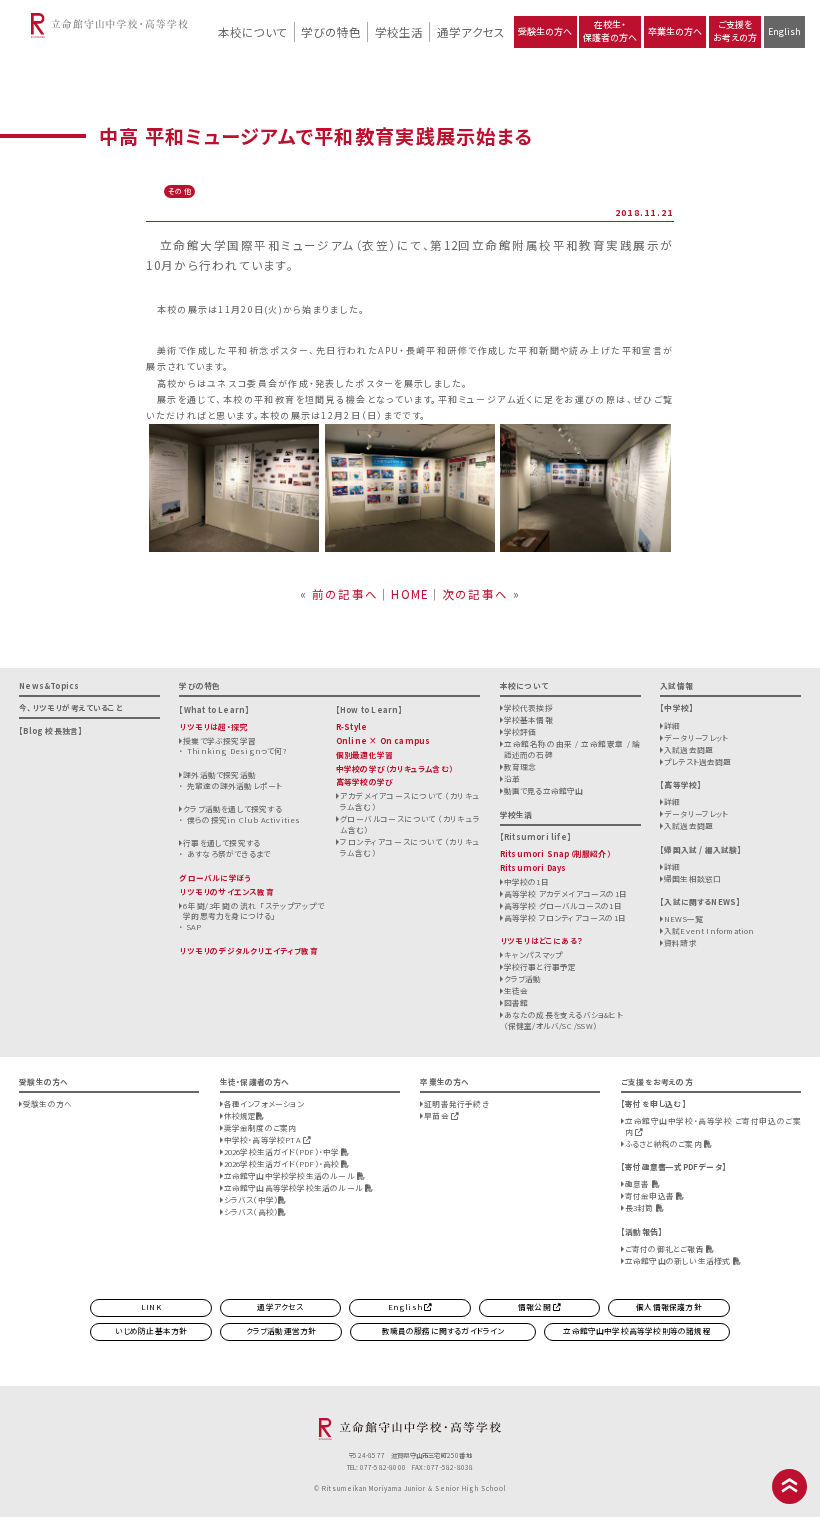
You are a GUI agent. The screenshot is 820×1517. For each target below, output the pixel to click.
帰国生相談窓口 (692, 878)
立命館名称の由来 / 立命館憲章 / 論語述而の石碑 (572, 749)
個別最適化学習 (364, 754)
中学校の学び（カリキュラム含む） (394, 768)
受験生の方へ (545, 31)
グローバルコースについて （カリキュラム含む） (410, 824)
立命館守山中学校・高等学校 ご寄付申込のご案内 (713, 1126)
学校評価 (520, 731)
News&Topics (49, 685)
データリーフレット (696, 737)
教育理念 (520, 766)
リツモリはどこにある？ (541, 940)
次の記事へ (475, 594)
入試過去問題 (688, 749)
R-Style (351, 726)
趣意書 (638, 1183)
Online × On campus (383, 740)
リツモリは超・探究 (213, 726)
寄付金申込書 (650, 1195)
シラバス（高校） (251, 1211)
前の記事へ (345, 594)
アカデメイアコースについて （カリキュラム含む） (410, 801)
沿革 (512, 778)
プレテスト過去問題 (698, 761)
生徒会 (516, 990)
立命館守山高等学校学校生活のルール (294, 1187)
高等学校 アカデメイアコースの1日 (565, 893)
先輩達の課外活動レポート (234, 785)
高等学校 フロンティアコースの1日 (565, 917)
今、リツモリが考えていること (71, 707)
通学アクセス (471, 32)
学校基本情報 (528, 719)
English (784, 31)
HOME (409, 594)
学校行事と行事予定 (540, 966)
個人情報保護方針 (669, 1306)
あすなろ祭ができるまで (228, 853)
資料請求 (680, 942)
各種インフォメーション (264, 1103)
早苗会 (437, 1115)
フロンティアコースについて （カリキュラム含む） (410, 847)
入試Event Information (709, 930)
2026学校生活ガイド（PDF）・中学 (283, 1151)
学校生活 (399, 32)
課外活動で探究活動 (219, 774)
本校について (252, 32)
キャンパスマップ (533, 954)
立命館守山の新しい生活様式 (679, 1260)
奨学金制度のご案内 (260, 1127)
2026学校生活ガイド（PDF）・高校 (283, 1163)
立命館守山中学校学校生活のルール (290, 1175)
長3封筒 (640, 1207)
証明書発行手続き (456, 1103)
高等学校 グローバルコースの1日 (563, 905)
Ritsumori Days (533, 867)
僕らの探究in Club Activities (243, 819)
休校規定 (240, 1115)
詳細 (672, 725)
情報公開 (535, 1306)
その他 (180, 191)
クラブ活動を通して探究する (232, 808)
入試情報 (676, 685)
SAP (194, 926)
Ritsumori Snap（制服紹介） (555, 853)
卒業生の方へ (675, 31)
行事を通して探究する (221, 842)
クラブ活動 (523, 978)
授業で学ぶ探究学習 (219, 740)
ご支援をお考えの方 (735, 31)
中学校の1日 (526, 881)
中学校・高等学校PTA (263, 1139)
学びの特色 (331, 32)
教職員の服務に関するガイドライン (443, 1330)
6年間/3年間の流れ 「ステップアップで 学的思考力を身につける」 (253, 911)
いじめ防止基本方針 (151, 1330)
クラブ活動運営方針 (281, 1330)
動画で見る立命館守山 (544, 790)
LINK (151, 1306)
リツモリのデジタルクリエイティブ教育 (248, 950)
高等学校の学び (364, 781)
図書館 (516, 1002)
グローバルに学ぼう (215, 877)
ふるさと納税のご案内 (664, 1143)
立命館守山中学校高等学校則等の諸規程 (636, 1330)
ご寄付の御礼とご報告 (665, 1248)
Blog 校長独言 (50, 730)
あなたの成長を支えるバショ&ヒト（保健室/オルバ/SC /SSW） (563, 1020)
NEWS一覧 (683, 918)
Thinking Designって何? (237, 750)
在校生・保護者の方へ (610, 31)
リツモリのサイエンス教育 (226, 891)
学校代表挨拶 (528, 707)
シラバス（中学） (251, 1199)
